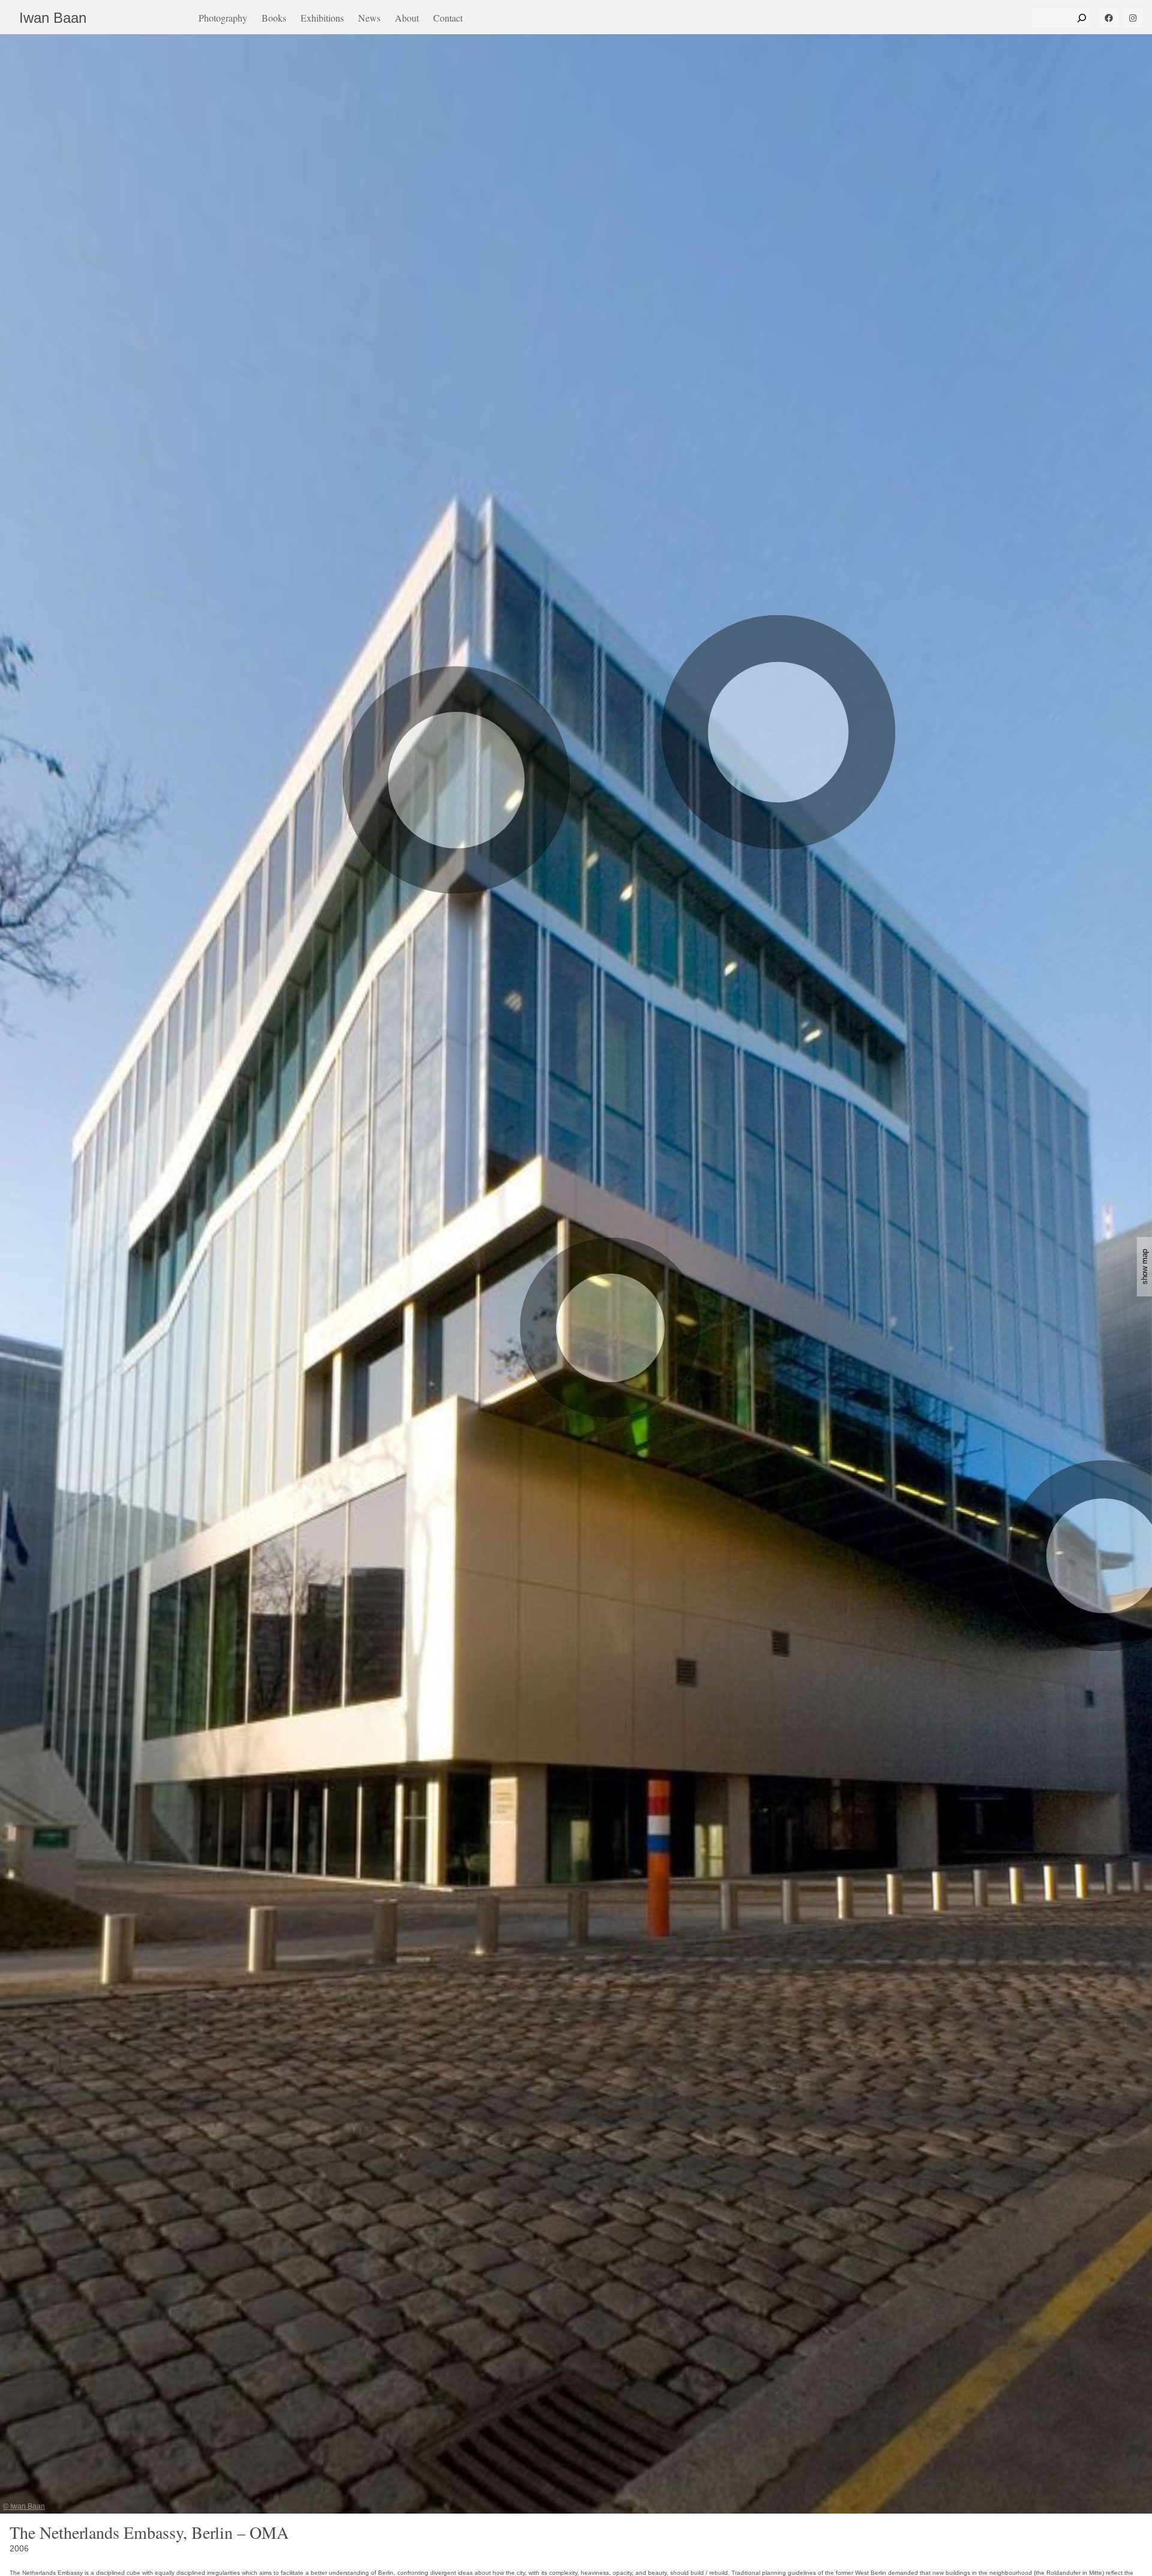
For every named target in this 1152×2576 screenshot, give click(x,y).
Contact (448, 18)
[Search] (1082, 18)
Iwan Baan (53, 18)
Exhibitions (322, 18)
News (369, 18)
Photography (223, 18)
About (407, 18)
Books (274, 18)
